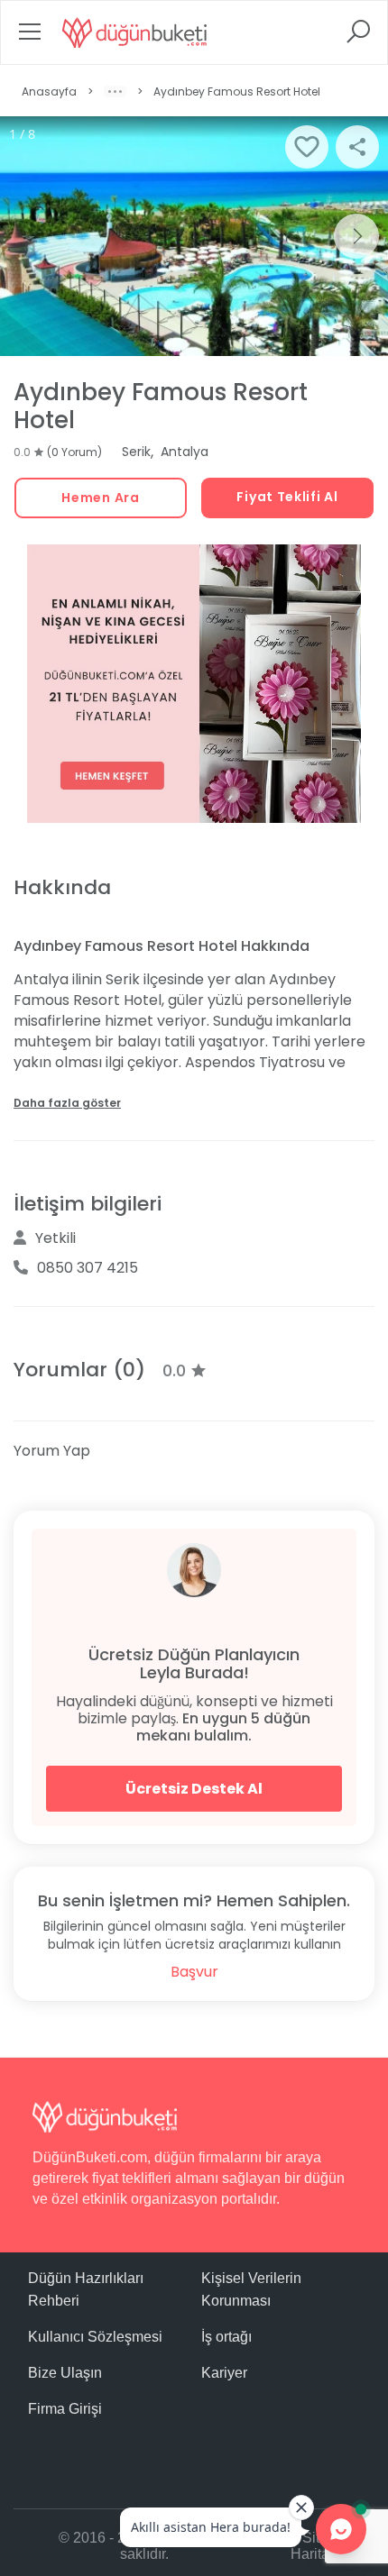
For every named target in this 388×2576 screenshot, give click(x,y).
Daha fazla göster (67, 1103)
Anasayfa (49, 91)
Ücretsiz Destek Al (194, 1789)
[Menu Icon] (30, 37)
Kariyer (224, 2373)
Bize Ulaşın (65, 2373)
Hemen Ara (100, 498)
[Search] (358, 37)
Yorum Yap (52, 1451)
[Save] (307, 147)
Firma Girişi (65, 2409)
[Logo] (134, 32)
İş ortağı (226, 2337)
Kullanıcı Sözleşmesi (95, 2337)
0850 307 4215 (88, 1268)
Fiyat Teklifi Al (287, 497)
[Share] (357, 147)
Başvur (194, 1972)
